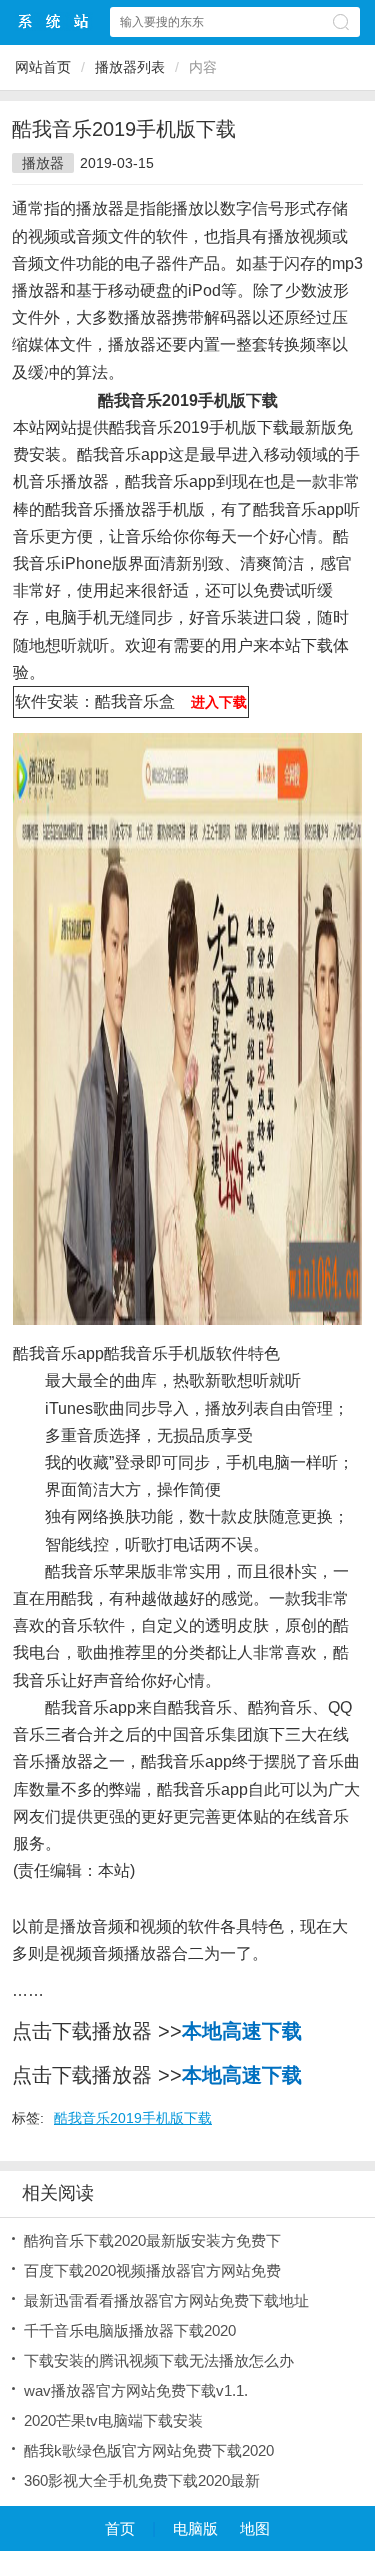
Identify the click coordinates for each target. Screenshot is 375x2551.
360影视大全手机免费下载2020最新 (142, 2480)
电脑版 (195, 2528)
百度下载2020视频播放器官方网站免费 (152, 2270)
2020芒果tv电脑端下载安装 (113, 2420)
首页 (120, 2528)
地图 (255, 2528)
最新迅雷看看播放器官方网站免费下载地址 (166, 2300)
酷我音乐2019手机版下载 (133, 2118)
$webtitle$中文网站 (54, 21)
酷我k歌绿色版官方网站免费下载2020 (149, 2450)
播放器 (43, 163)
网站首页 (43, 67)
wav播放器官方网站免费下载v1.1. (136, 2390)
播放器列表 (130, 67)
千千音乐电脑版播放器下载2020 (130, 2330)
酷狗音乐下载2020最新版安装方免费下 (152, 2240)
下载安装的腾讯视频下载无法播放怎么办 (159, 2360)
